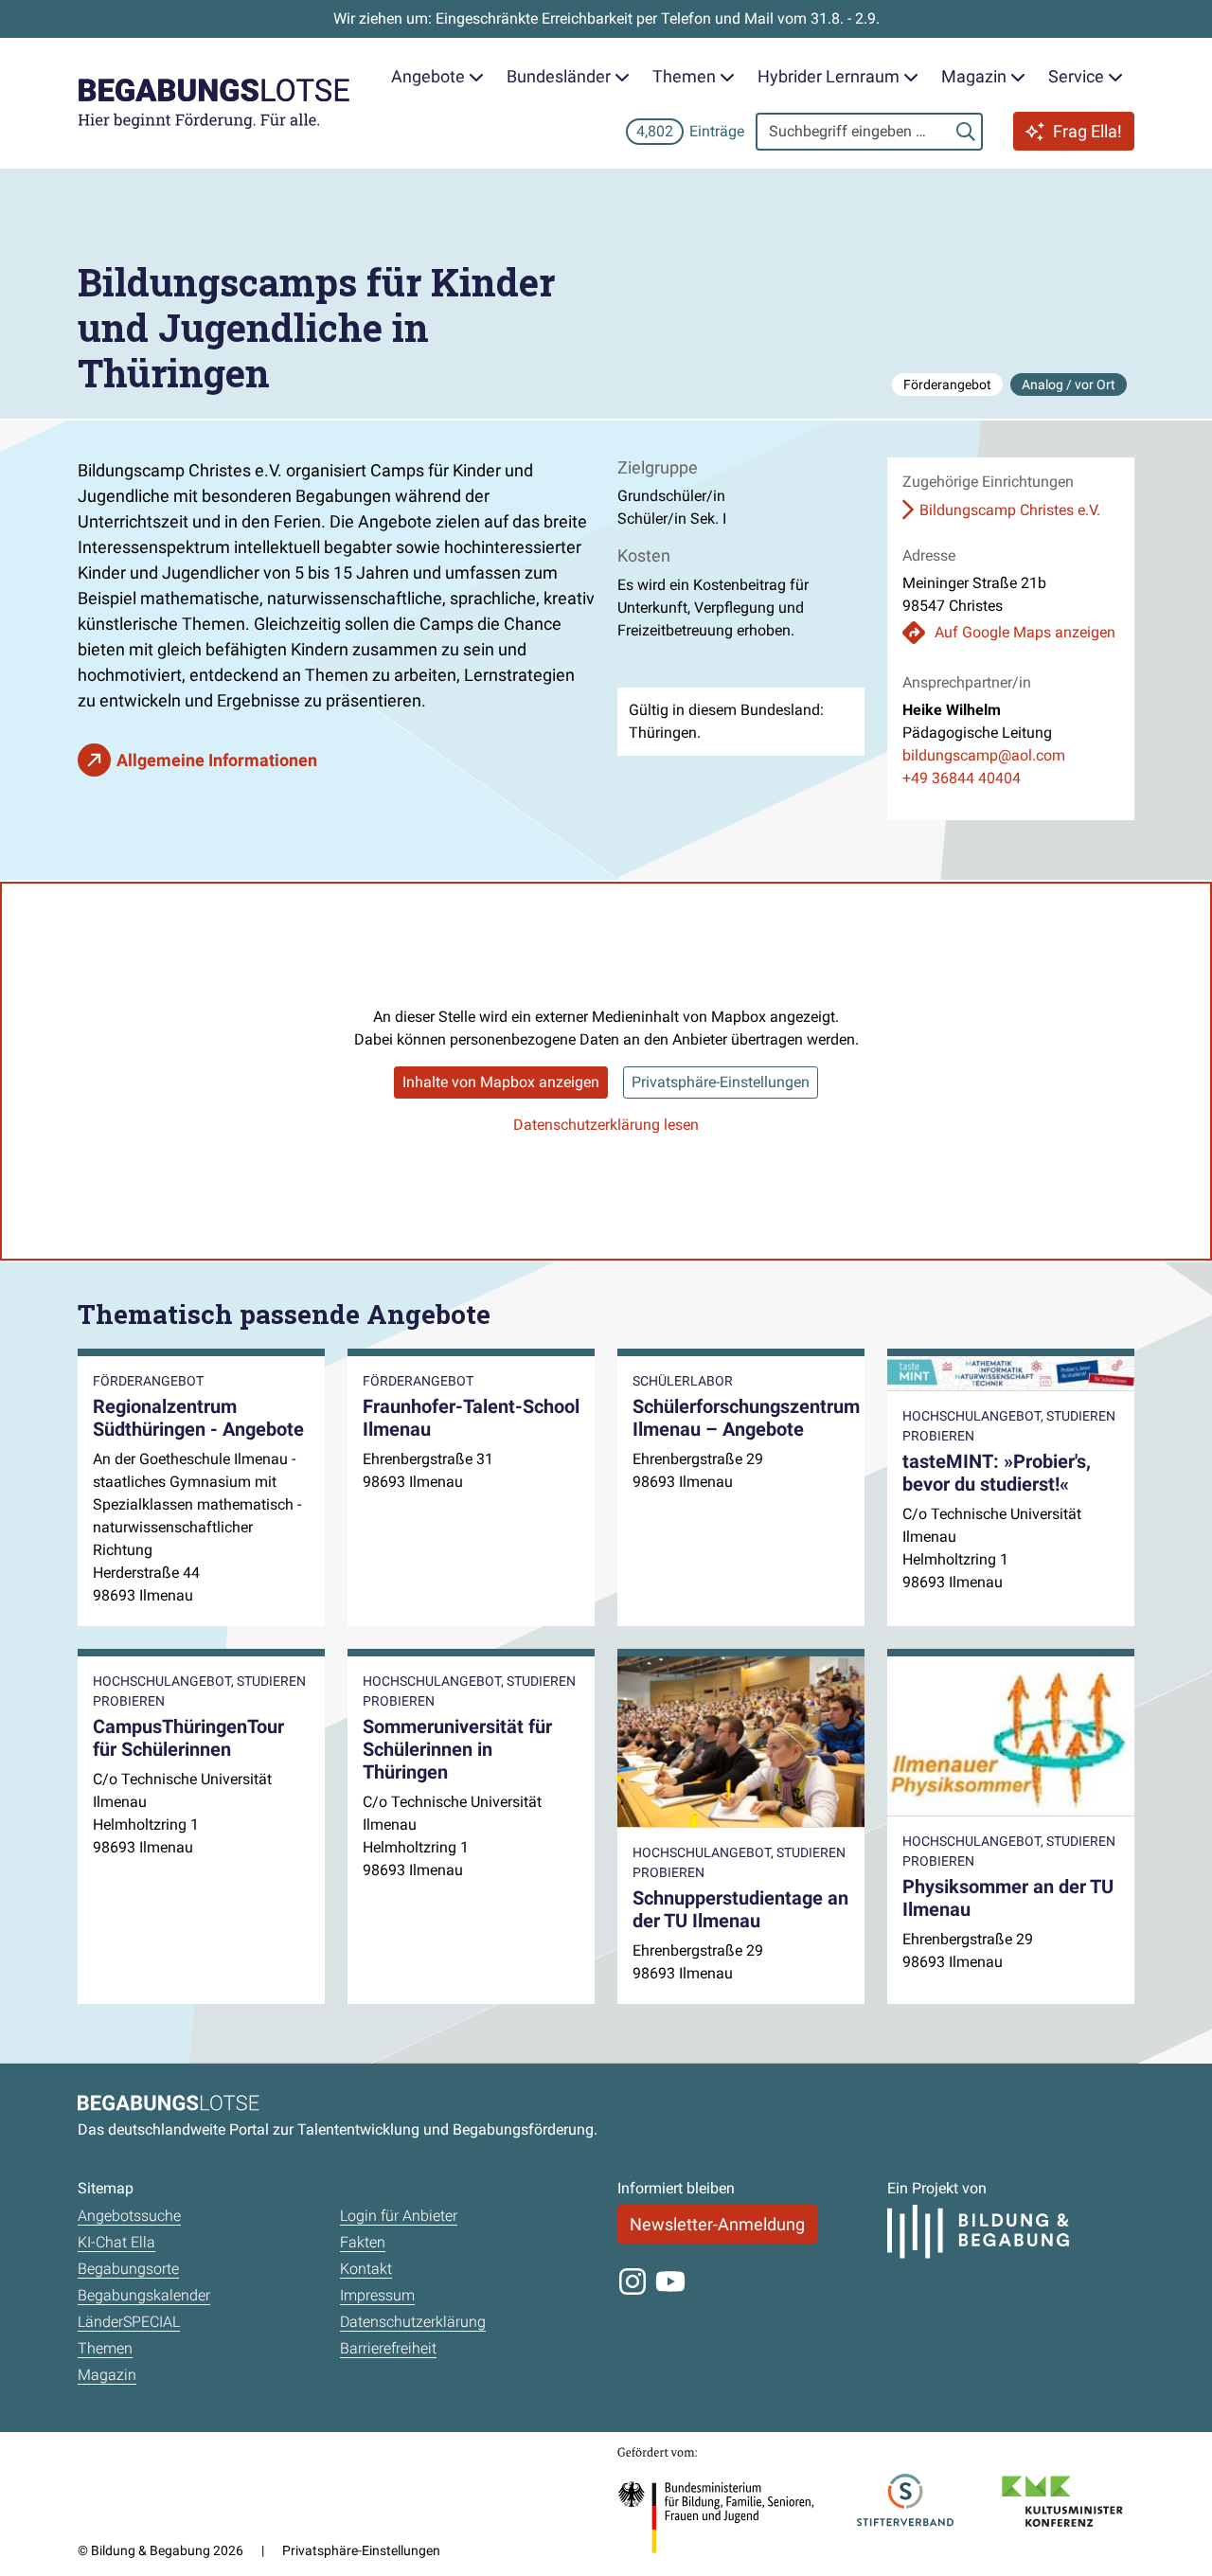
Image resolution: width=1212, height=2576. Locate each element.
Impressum (377, 2295)
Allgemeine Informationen (217, 760)
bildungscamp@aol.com (984, 755)
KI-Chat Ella (116, 2242)
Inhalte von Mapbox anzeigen (501, 1082)
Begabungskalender (144, 2295)
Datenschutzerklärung (413, 2322)
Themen (105, 2348)
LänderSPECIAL (129, 2322)
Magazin (107, 2375)
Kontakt (366, 2269)
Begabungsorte (128, 2269)
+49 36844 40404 (962, 778)
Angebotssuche (129, 2216)
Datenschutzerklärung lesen (606, 1125)
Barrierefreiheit (388, 2348)
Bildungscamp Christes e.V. (1010, 510)
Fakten (363, 2242)
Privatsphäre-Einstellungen (721, 1082)
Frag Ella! (1087, 131)
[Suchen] (966, 132)
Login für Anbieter (399, 2216)
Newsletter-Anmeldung (717, 2224)
